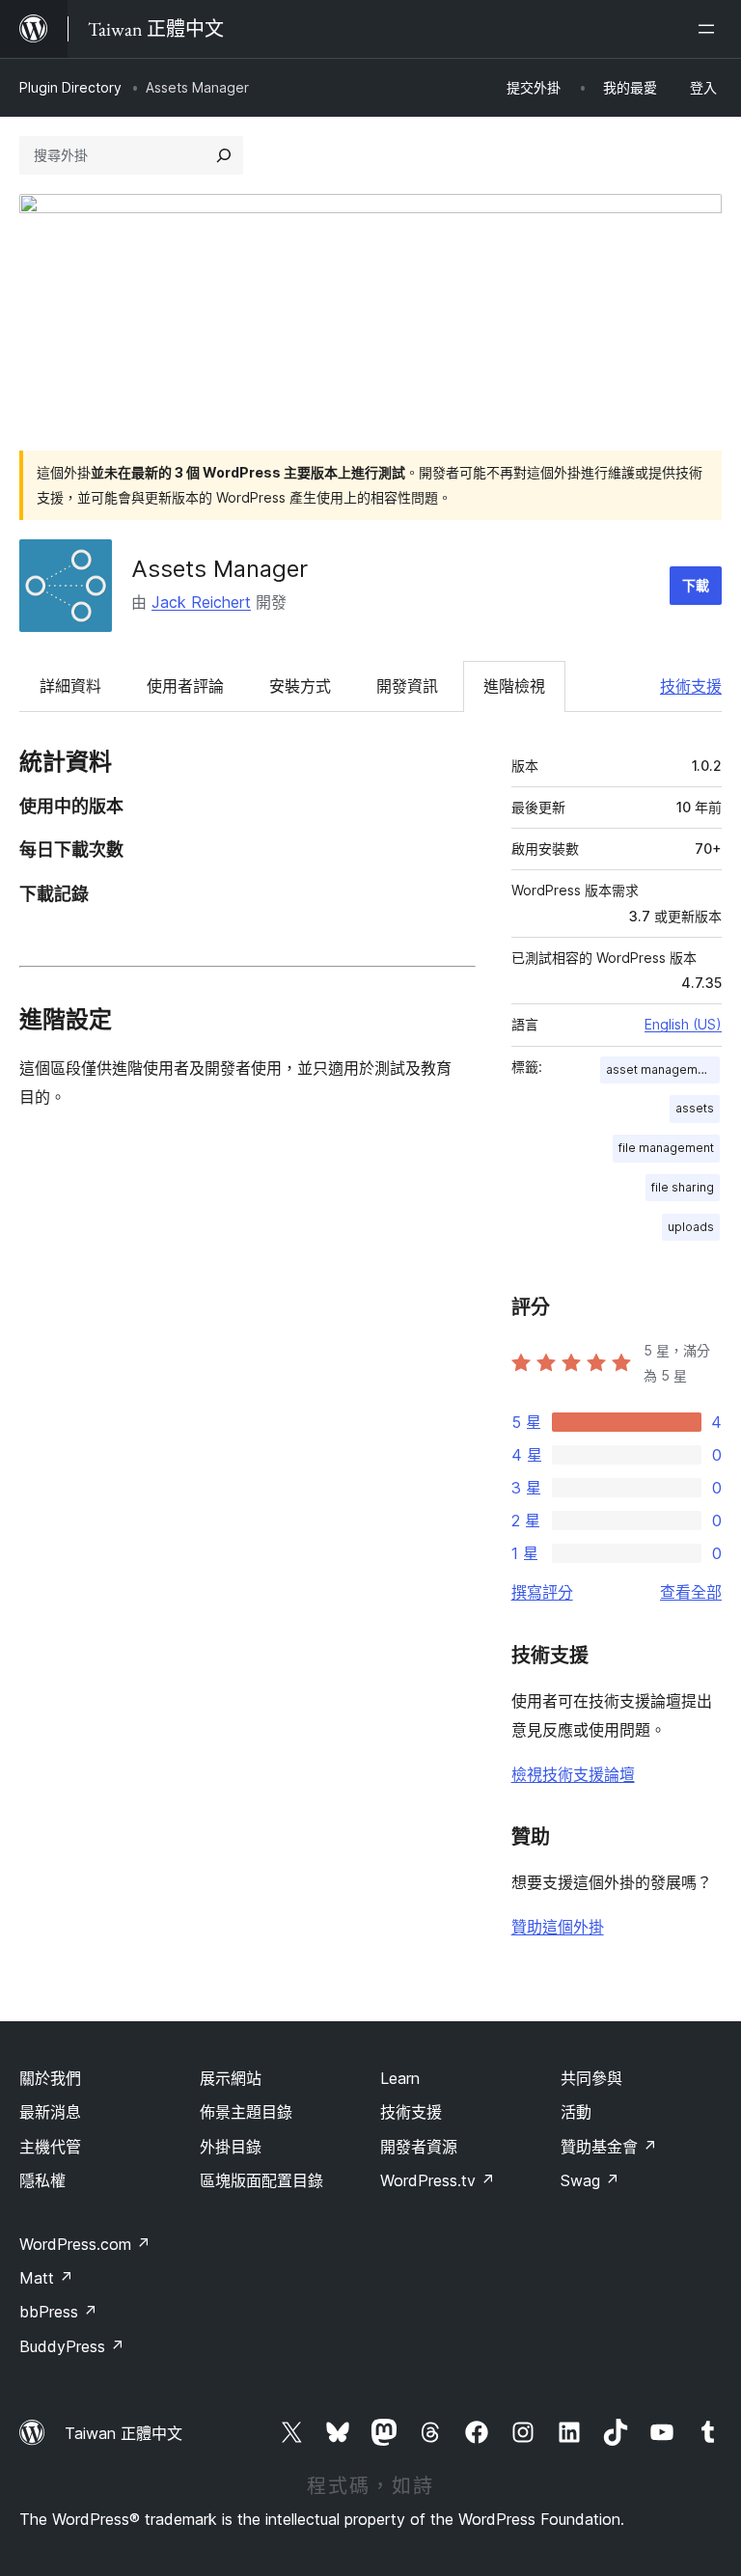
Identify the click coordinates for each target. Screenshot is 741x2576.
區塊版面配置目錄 (261, 2180)
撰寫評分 (542, 1592)
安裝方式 (300, 686)
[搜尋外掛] (224, 155)
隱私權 (42, 2180)
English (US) (683, 1024)
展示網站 (231, 2078)
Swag (590, 2180)
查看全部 (691, 1592)
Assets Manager (220, 569)
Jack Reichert (201, 602)
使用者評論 (185, 686)
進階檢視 (514, 686)
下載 (696, 585)
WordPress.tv (438, 2180)
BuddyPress (72, 2346)
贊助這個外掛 (558, 1927)
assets (695, 1108)
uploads (691, 1227)
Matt (46, 2278)
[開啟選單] (710, 29)
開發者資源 (419, 2147)
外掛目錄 (231, 2147)
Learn (400, 2078)
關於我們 (50, 2078)
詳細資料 (70, 686)
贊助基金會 (609, 2147)
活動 (576, 2112)
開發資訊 (407, 686)
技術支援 (691, 686)
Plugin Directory (70, 87)
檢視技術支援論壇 (573, 1774)
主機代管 (50, 2147)
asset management (661, 1069)
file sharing (683, 1187)
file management (666, 1148)
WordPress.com (85, 2244)
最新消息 (50, 2112)
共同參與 (591, 2078)
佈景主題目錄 (246, 2112)
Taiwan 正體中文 (123, 2433)
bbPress (58, 2312)
